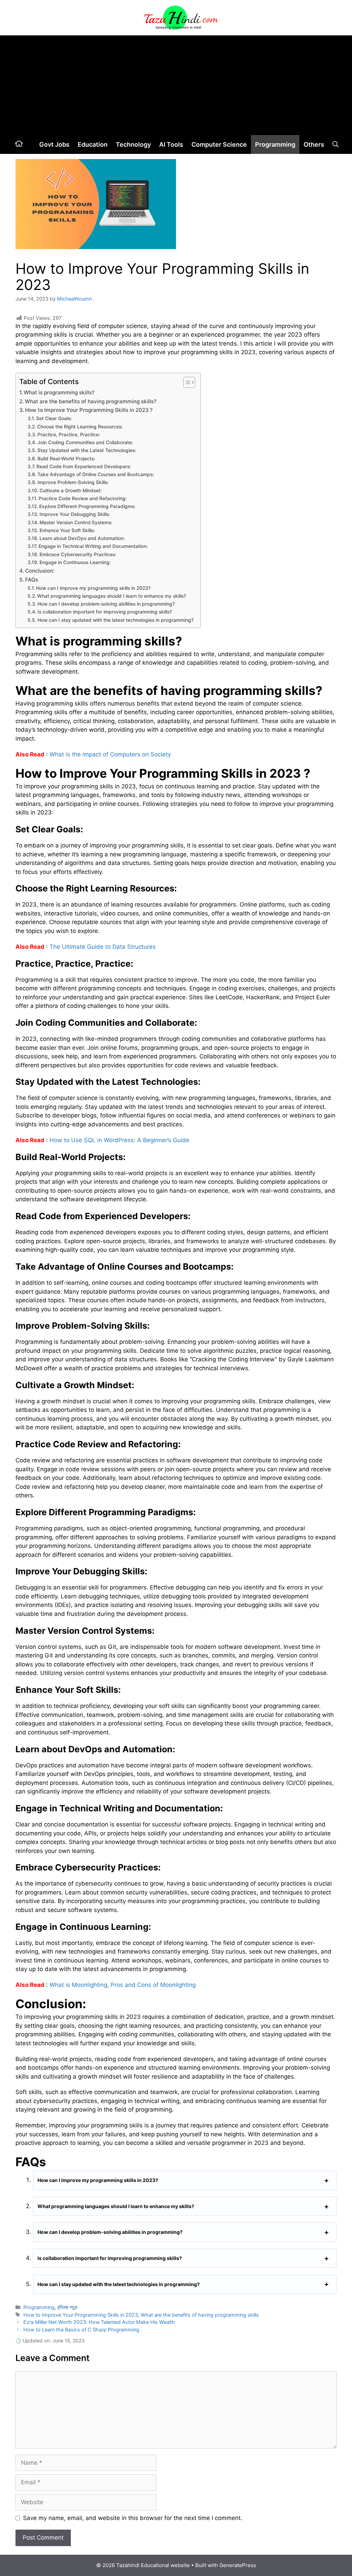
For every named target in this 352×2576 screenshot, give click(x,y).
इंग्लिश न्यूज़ (67, 2307)
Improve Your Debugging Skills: (75, 514)
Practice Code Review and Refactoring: (83, 498)
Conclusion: (40, 571)
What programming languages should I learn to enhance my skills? (112, 596)
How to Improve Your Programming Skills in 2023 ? (89, 410)
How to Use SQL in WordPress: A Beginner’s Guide (119, 1140)
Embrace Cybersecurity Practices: (78, 554)
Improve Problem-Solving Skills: (73, 482)
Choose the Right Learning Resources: (80, 427)
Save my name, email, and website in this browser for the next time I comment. (133, 2518)
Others (314, 144)
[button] (335, 144)
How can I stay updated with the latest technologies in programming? (115, 620)
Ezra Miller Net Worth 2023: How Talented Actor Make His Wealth (99, 2322)
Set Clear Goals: (54, 418)
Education (93, 144)
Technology (133, 144)
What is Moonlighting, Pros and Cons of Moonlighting (123, 1985)
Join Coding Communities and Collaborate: (85, 442)
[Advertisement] (176, 83)
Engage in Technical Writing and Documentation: (93, 546)
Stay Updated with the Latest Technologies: (87, 450)
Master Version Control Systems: (76, 522)
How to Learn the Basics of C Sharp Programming (81, 2330)
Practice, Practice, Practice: (69, 435)
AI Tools (171, 144)
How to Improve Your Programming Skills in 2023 (81, 2315)
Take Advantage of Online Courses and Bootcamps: (96, 474)
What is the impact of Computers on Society (110, 754)
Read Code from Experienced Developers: (84, 466)
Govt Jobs (54, 144)
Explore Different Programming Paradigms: (87, 506)
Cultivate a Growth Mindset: (71, 491)
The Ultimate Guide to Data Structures (103, 947)
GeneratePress (238, 2565)
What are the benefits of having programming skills (200, 2315)
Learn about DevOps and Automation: (82, 538)
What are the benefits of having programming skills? (91, 401)
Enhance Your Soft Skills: (67, 530)
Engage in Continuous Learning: (75, 562)
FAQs (32, 580)
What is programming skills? (59, 392)
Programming (275, 144)
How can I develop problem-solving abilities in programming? (106, 604)
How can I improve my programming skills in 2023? (93, 588)
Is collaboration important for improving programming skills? (105, 612)
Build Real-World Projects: (66, 459)
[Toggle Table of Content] (186, 382)
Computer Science (219, 144)
